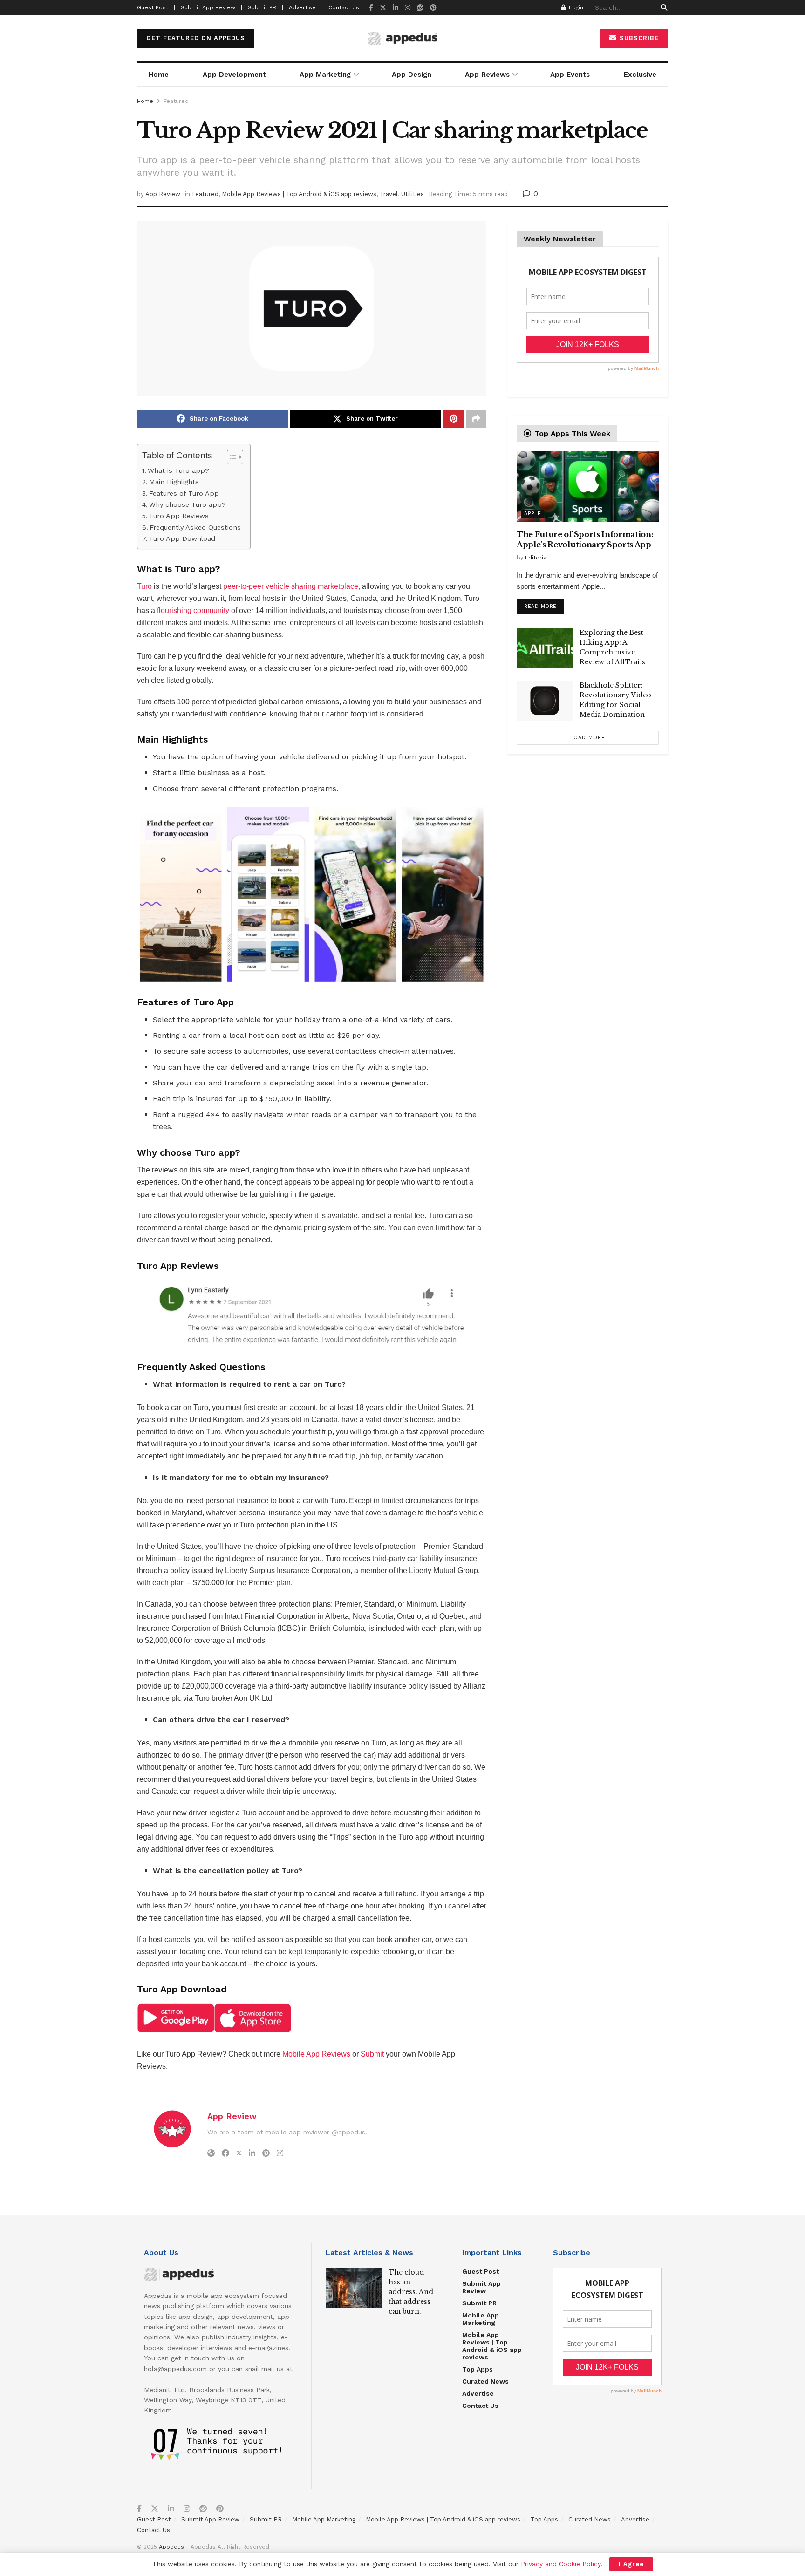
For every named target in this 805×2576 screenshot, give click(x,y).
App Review (163, 194)
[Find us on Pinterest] (433, 8)
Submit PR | (266, 7)
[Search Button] (662, 7)
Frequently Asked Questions (195, 528)
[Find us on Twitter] (383, 8)
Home (159, 75)
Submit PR (479, 2303)
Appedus (171, 2547)
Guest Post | (156, 7)
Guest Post (481, 2271)
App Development (234, 75)
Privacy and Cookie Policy (561, 2564)
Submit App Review (481, 2287)
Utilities (413, 194)
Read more (544, 604)
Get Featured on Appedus (196, 38)
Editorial (537, 558)
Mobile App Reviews (316, 2054)
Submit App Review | (211, 7)
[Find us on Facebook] (371, 8)
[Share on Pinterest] (453, 419)
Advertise (478, 2393)
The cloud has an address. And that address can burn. (411, 2292)
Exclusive (640, 75)
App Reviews (487, 75)
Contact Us (344, 7)
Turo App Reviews (179, 516)
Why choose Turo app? (188, 505)
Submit (372, 2054)
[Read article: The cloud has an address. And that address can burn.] (354, 2288)
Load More (588, 738)
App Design (412, 75)
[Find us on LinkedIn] (396, 8)
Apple (533, 514)
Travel (389, 194)
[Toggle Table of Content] (230, 457)
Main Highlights (174, 482)
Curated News (485, 2381)
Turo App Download (182, 539)
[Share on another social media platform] (476, 419)
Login (575, 7)
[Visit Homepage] (402, 38)
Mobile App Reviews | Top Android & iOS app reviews (299, 194)
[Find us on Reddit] (420, 8)
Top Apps (478, 2369)
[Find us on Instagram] (408, 8)
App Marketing (325, 75)
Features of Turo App (184, 494)
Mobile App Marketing (481, 2319)
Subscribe (638, 38)
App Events (570, 75)
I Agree (631, 2564)
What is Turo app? (178, 471)
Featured (176, 101)
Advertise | (306, 7)
